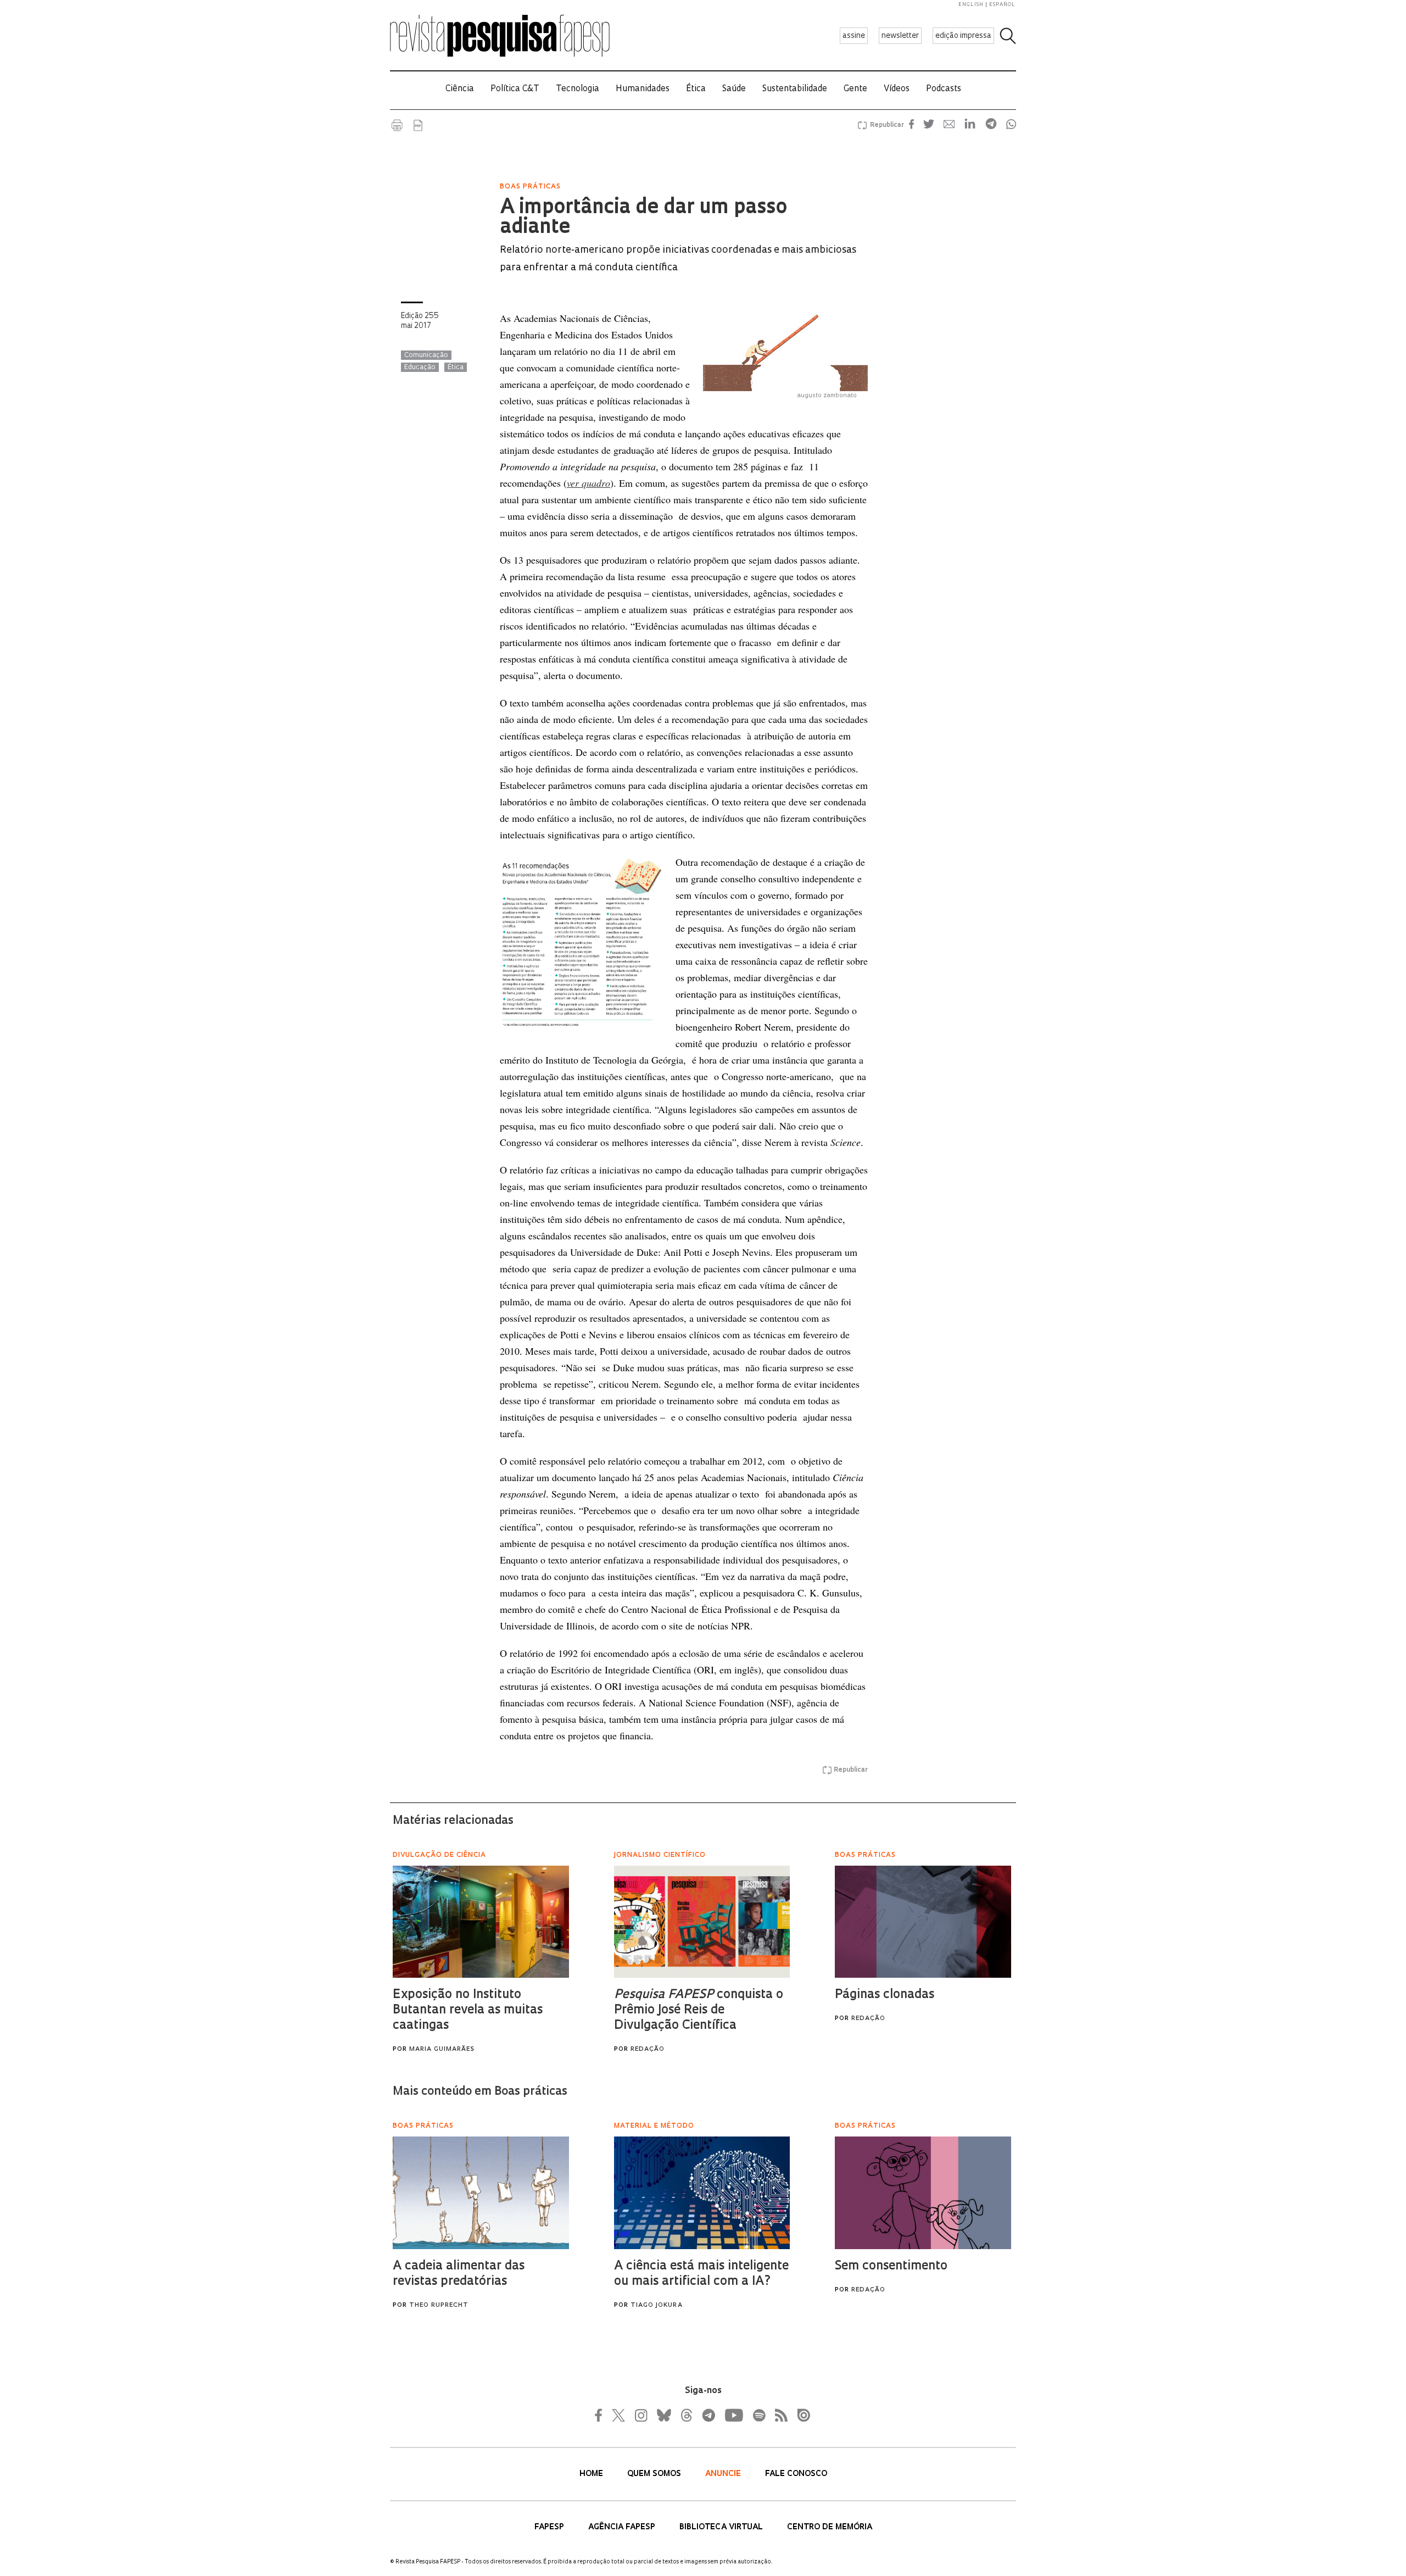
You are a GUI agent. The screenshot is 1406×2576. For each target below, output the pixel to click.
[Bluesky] (663, 2415)
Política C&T (515, 89)
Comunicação (426, 355)
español (1002, 5)
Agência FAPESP (623, 2527)
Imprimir (397, 125)
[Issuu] (800, 2415)
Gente (855, 89)
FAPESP (550, 2527)
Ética (696, 89)
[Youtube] (733, 2415)
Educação (420, 368)
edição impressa (963, 36)
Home (592, 2474)
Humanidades (643, 89)
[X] (619, 2415)
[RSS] (778, 2415)
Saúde (734, 89)
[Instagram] (640, 2415)
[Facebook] (601, 2415)
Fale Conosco (796, 2474)
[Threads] (686, 2415)
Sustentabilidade (795, 89)
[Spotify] (758, 2415)
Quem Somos (655, 2474)
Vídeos (897, 89)
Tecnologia (578, 89)
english (971, 5)
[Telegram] (708, 2415)
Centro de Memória (830, 2527)
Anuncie (724, 2474)
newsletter (900, 36)
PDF (418, 125)
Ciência (460, 89)
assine (854, 36)
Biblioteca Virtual (722, 2527)
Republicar (885, 125)
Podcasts (944, 89)
